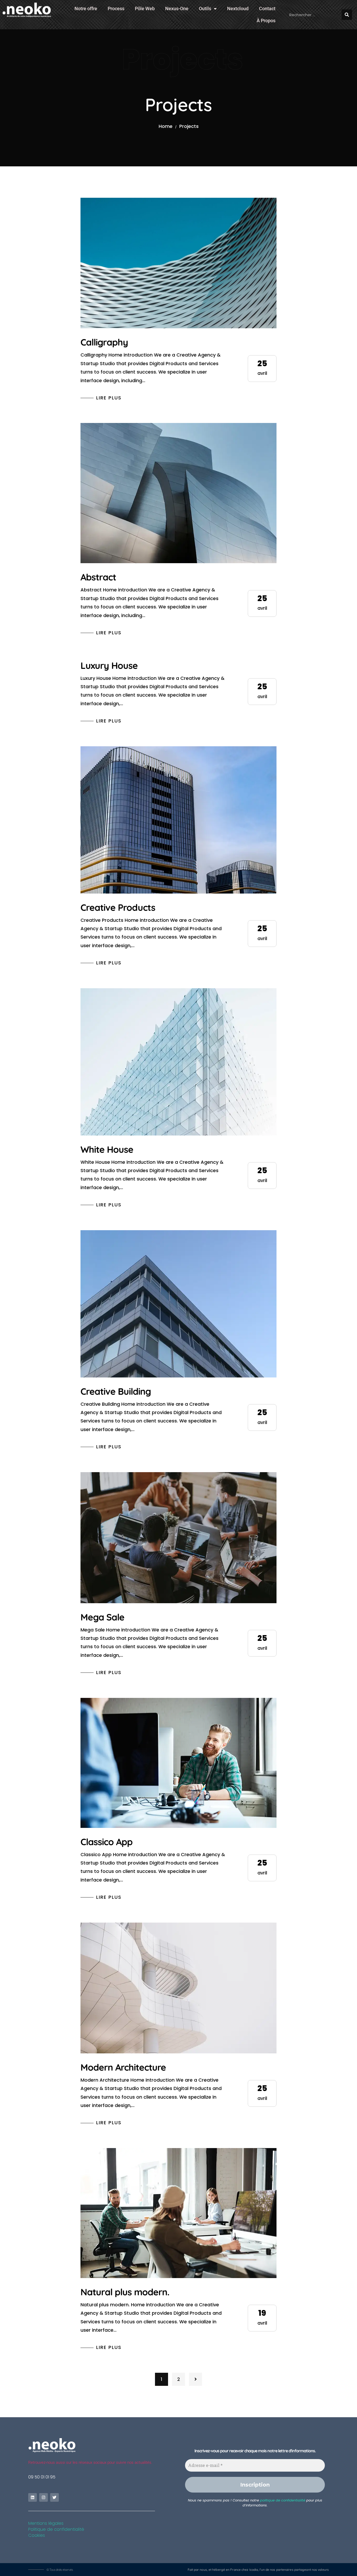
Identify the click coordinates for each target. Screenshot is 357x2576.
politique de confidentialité (283, 2500)
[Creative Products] (179, 820)
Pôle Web (145, 9)
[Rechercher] (347, 15)
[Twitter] (54, 2497)
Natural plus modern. (125, 2292)
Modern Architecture (123, 2067)
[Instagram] (44, 2497)
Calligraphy (104, 342)
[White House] (179, 1062)
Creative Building (116, 1391)
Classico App (106, 1842)
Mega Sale (102, 1617)
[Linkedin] (33, 2497)
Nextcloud (238, 9)
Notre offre (86, 9)
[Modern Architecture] (179, 1988)
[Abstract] (179, 493)
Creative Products (118, 907)
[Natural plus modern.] (179, 2213)
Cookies (37, 2535)
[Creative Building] (179, 1304)
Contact (267, 9)
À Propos (266, 21)
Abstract (98, 577)
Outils (205, 9)
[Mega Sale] (179, 1538)
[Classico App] (179, 1763)
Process (116, 9)
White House (107, 1149)
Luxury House (109, 665)
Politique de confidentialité (56, 2529)
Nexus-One (177, 9)
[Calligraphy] (179, 263)
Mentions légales (46, 2523)
